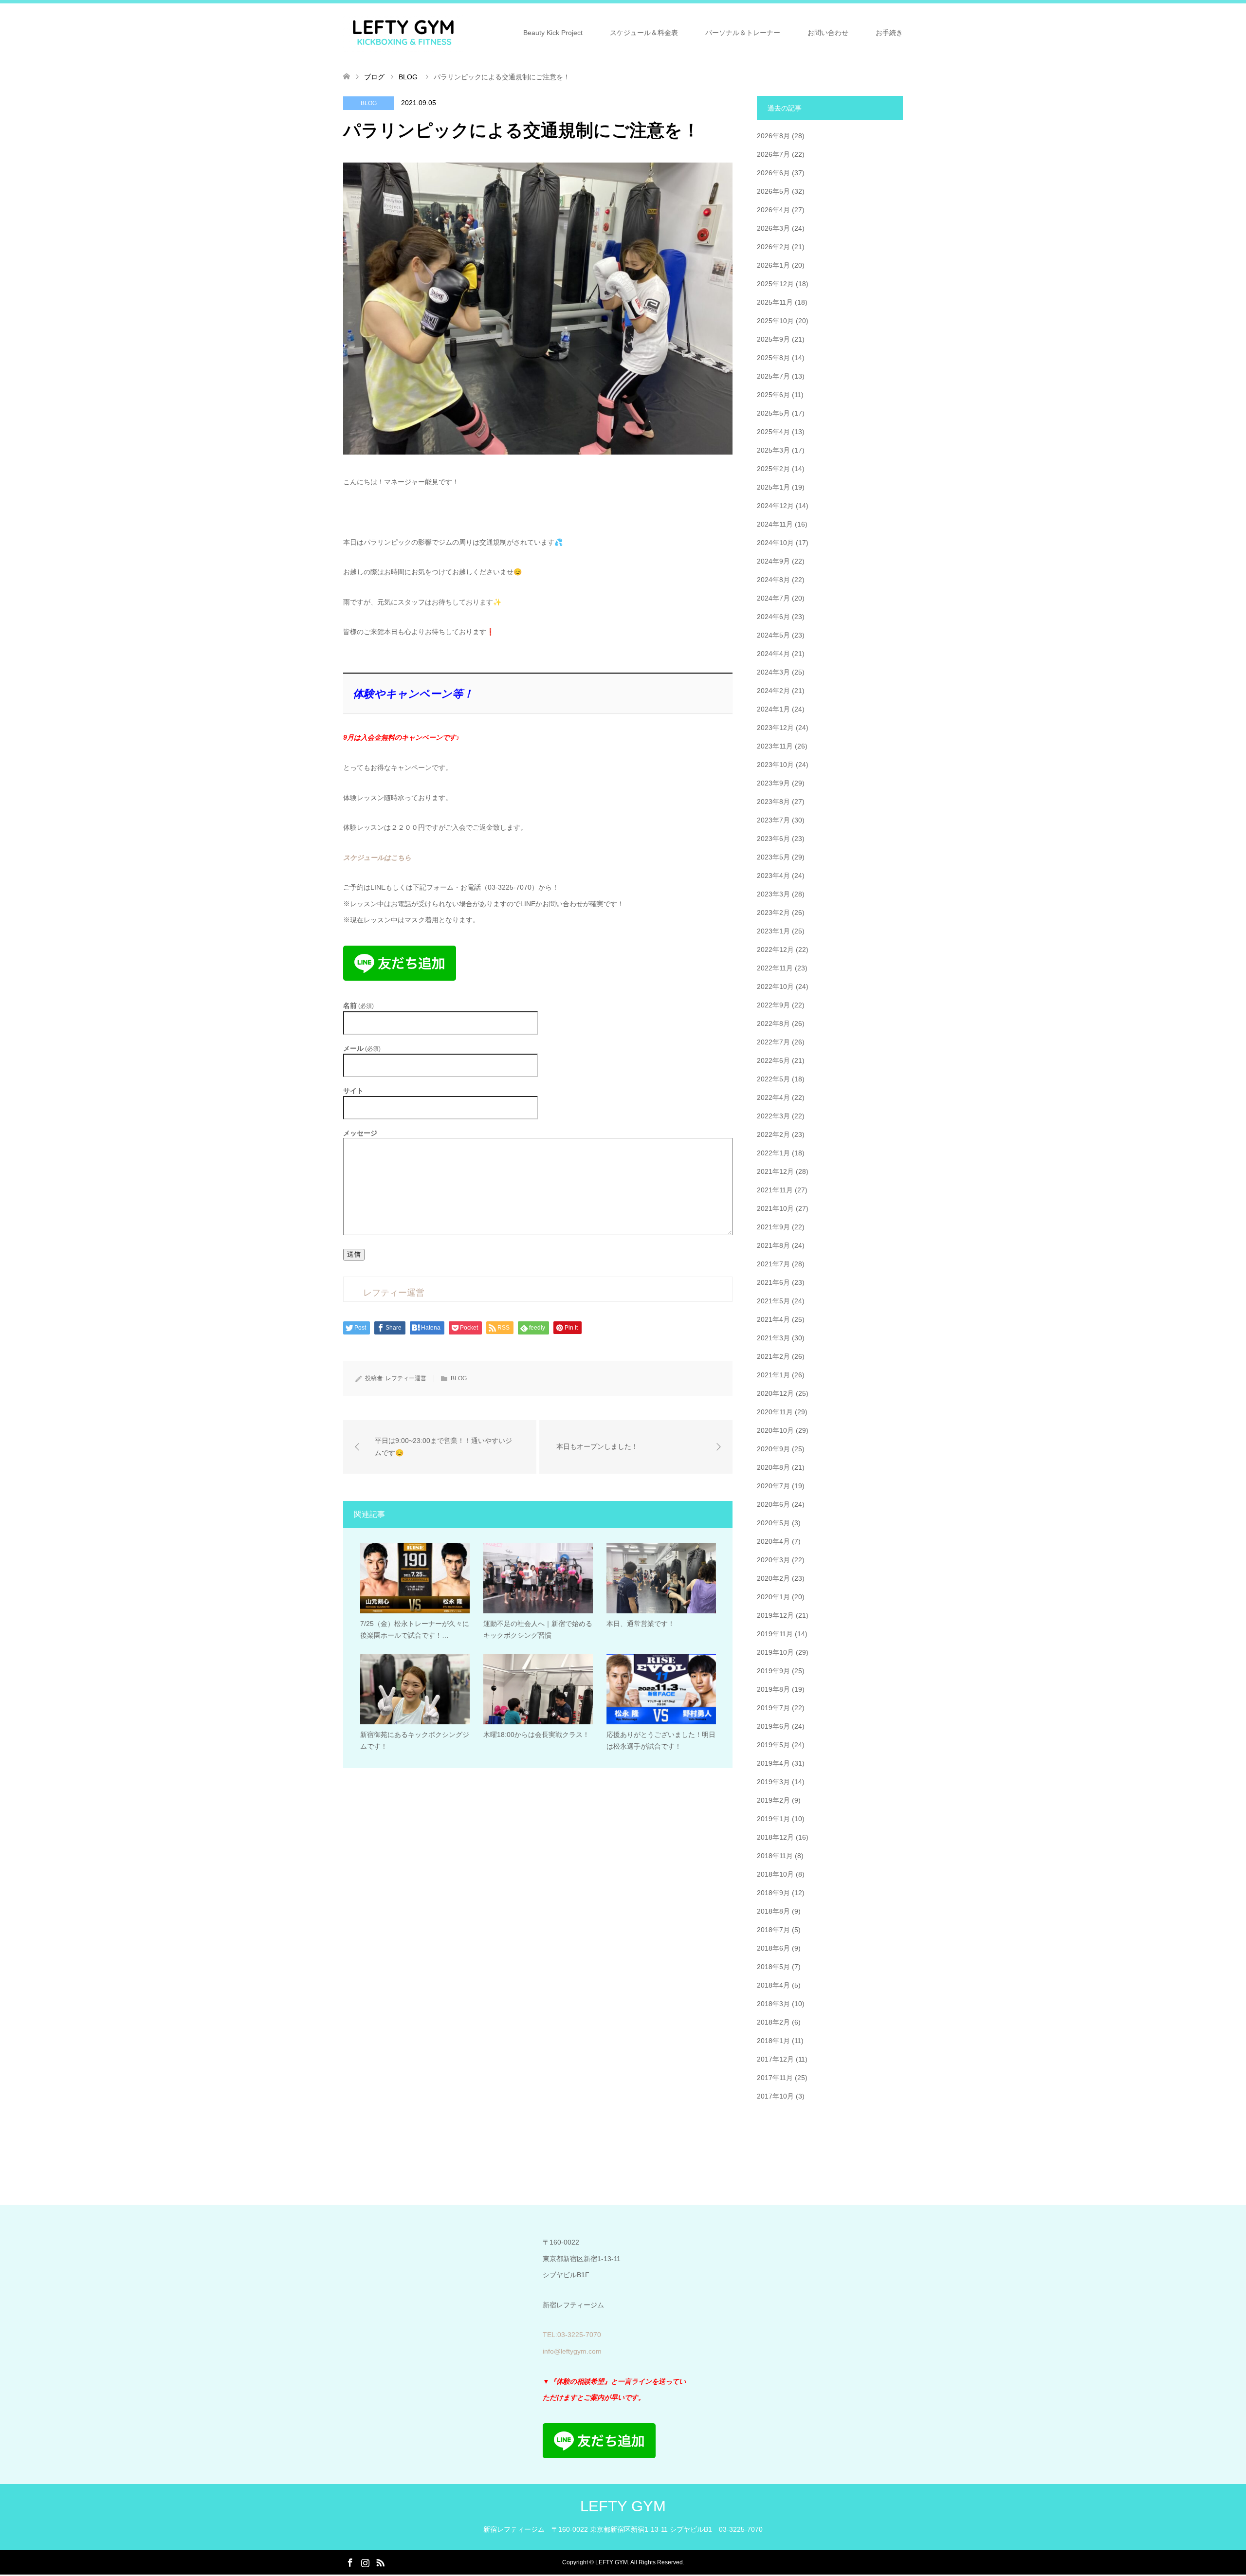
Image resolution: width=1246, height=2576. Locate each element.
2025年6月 (773, 395)
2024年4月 (773, 654)
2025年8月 (773, 358)
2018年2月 (773, 2022)
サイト (353, 1091)
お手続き (889, 33)
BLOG (369, 103)
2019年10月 (775, 1652)
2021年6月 (773, 1282)
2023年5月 (773, 857)
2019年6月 (773, 1726)
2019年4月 (773, 1763)
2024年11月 (775, 524)
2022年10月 (775, 987)
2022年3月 (773, 1116)
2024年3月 (773, 672)
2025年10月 (775, 321)
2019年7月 (773, 1708)
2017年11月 (775, 2078)
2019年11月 (775, 1634)
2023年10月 (775, 765)
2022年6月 (773, 1060)
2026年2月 (773, 247)
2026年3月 (773, 228)
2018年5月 (773, 1967)
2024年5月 (773, 635)
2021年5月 (773, 1301)
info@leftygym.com (572, 2351)
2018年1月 (773, 2041)
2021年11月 (775, 1190)
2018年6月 (773, 1948)
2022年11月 (775, 968)
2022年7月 (773, 1042)
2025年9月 (773, 339)
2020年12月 (775, 1393)
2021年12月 (775, 1171)
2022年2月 (773, 1134)
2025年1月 (773, 487)
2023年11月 (775, 746)
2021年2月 (773, 1356)
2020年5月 (773, 1523)
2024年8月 (773, 580)
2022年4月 (773, 1097)
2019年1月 (773, 1819)
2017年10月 (775, 2096)
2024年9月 (773, 561)
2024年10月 (775, 543)
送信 (354, 1254)
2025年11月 (775, 302)
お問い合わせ (828, 33)
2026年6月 (773, 173)
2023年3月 (773, 894)
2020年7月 (773, 1486)
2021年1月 (773, 1375)
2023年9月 (773, 783)
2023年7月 (773, 820)
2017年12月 (775, 2059)
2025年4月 (773, 432)
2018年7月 (773, 1930)
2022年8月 (773, 1023)
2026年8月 (773, 136)
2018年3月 (773, 2004)
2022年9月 (773, 1005)
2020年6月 (773, 1504)
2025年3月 (773, 450)
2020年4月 (773, 1541)
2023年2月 (773, 913)
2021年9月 (773, 1227)
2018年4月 (773, 1985)
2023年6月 (773, 839)
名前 (358, 1006)
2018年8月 (773, 1911)
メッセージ (360, 1133)
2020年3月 (773, 1560)
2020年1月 (773, 1597)
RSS (380, 2562)
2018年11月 (775, 1856)
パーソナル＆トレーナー (743, 33)
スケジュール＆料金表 (644, 33)
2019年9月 (773, 1671)
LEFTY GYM (623, 2506)
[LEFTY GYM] (403, 32)
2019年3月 (773, 1782)
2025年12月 (775, 284)
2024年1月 (773, 709)
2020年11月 (775, 1412)
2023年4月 (773, 876)
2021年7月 (773, 1264)
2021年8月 (773, 1245)
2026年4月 (773, 210)
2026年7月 (773, 154)
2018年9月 (773, 1893)
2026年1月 (773, 265)
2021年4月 (773, 1319)
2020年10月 (775, 1430)
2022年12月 (775, 950)
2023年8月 (773, 802)
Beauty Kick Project (553, 33)
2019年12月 (775, 1615)
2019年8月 (773, 1689)
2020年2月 (773, 1578)
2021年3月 (773, 1338)
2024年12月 (775, 506)
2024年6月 (773, 617)
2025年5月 (773, 413)
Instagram (365, 2562)
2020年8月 (773, 1467)
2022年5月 (773, 1079)
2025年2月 (773, 469)
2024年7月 (773, 598)
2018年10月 (775, 1874)
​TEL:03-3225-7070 (572, 2335)
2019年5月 (773, 1745)
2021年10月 (775, 1208)
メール (362, 1049)
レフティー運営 (406, 1378)
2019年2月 (773, 1800)
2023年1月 (773, 931)
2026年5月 (773, 191)
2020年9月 (773, 1449)
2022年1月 (773, 1153)
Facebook (350, 2562)
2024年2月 (773, 691)
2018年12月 (775, 1837)
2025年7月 (773, 376)
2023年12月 (775, 728)
